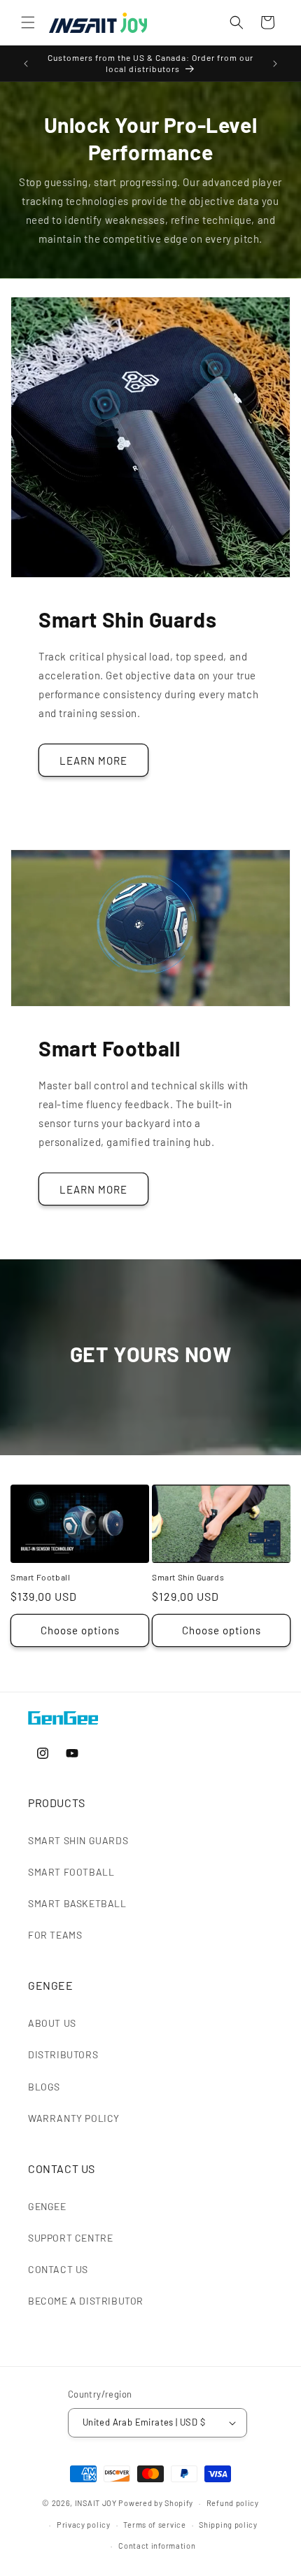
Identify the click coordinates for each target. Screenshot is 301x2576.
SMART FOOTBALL (71, 1872)
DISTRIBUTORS (63, 2054)
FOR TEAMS (55, 1935)
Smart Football (40, 1577)
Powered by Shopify (156, 2503)
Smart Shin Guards (188, 1577)
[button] (28, 22)
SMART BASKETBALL (77, 1903)
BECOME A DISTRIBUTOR (86, 2301)
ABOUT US (52, 2023)
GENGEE (47, 2206)
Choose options (80, 1630)
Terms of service (154, 2525)
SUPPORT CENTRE (70, 2238)
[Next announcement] (275, 64)
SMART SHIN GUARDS (78, 1840)
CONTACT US (58, 2269)
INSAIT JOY (96, 2503)
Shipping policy (228, 2525)
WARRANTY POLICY (74, 2118)
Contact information (157, 2546)
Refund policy (233, 2503)
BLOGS (44, 2087)
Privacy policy (84, 2525)
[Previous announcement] (26, 64)
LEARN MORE (93, 760)
